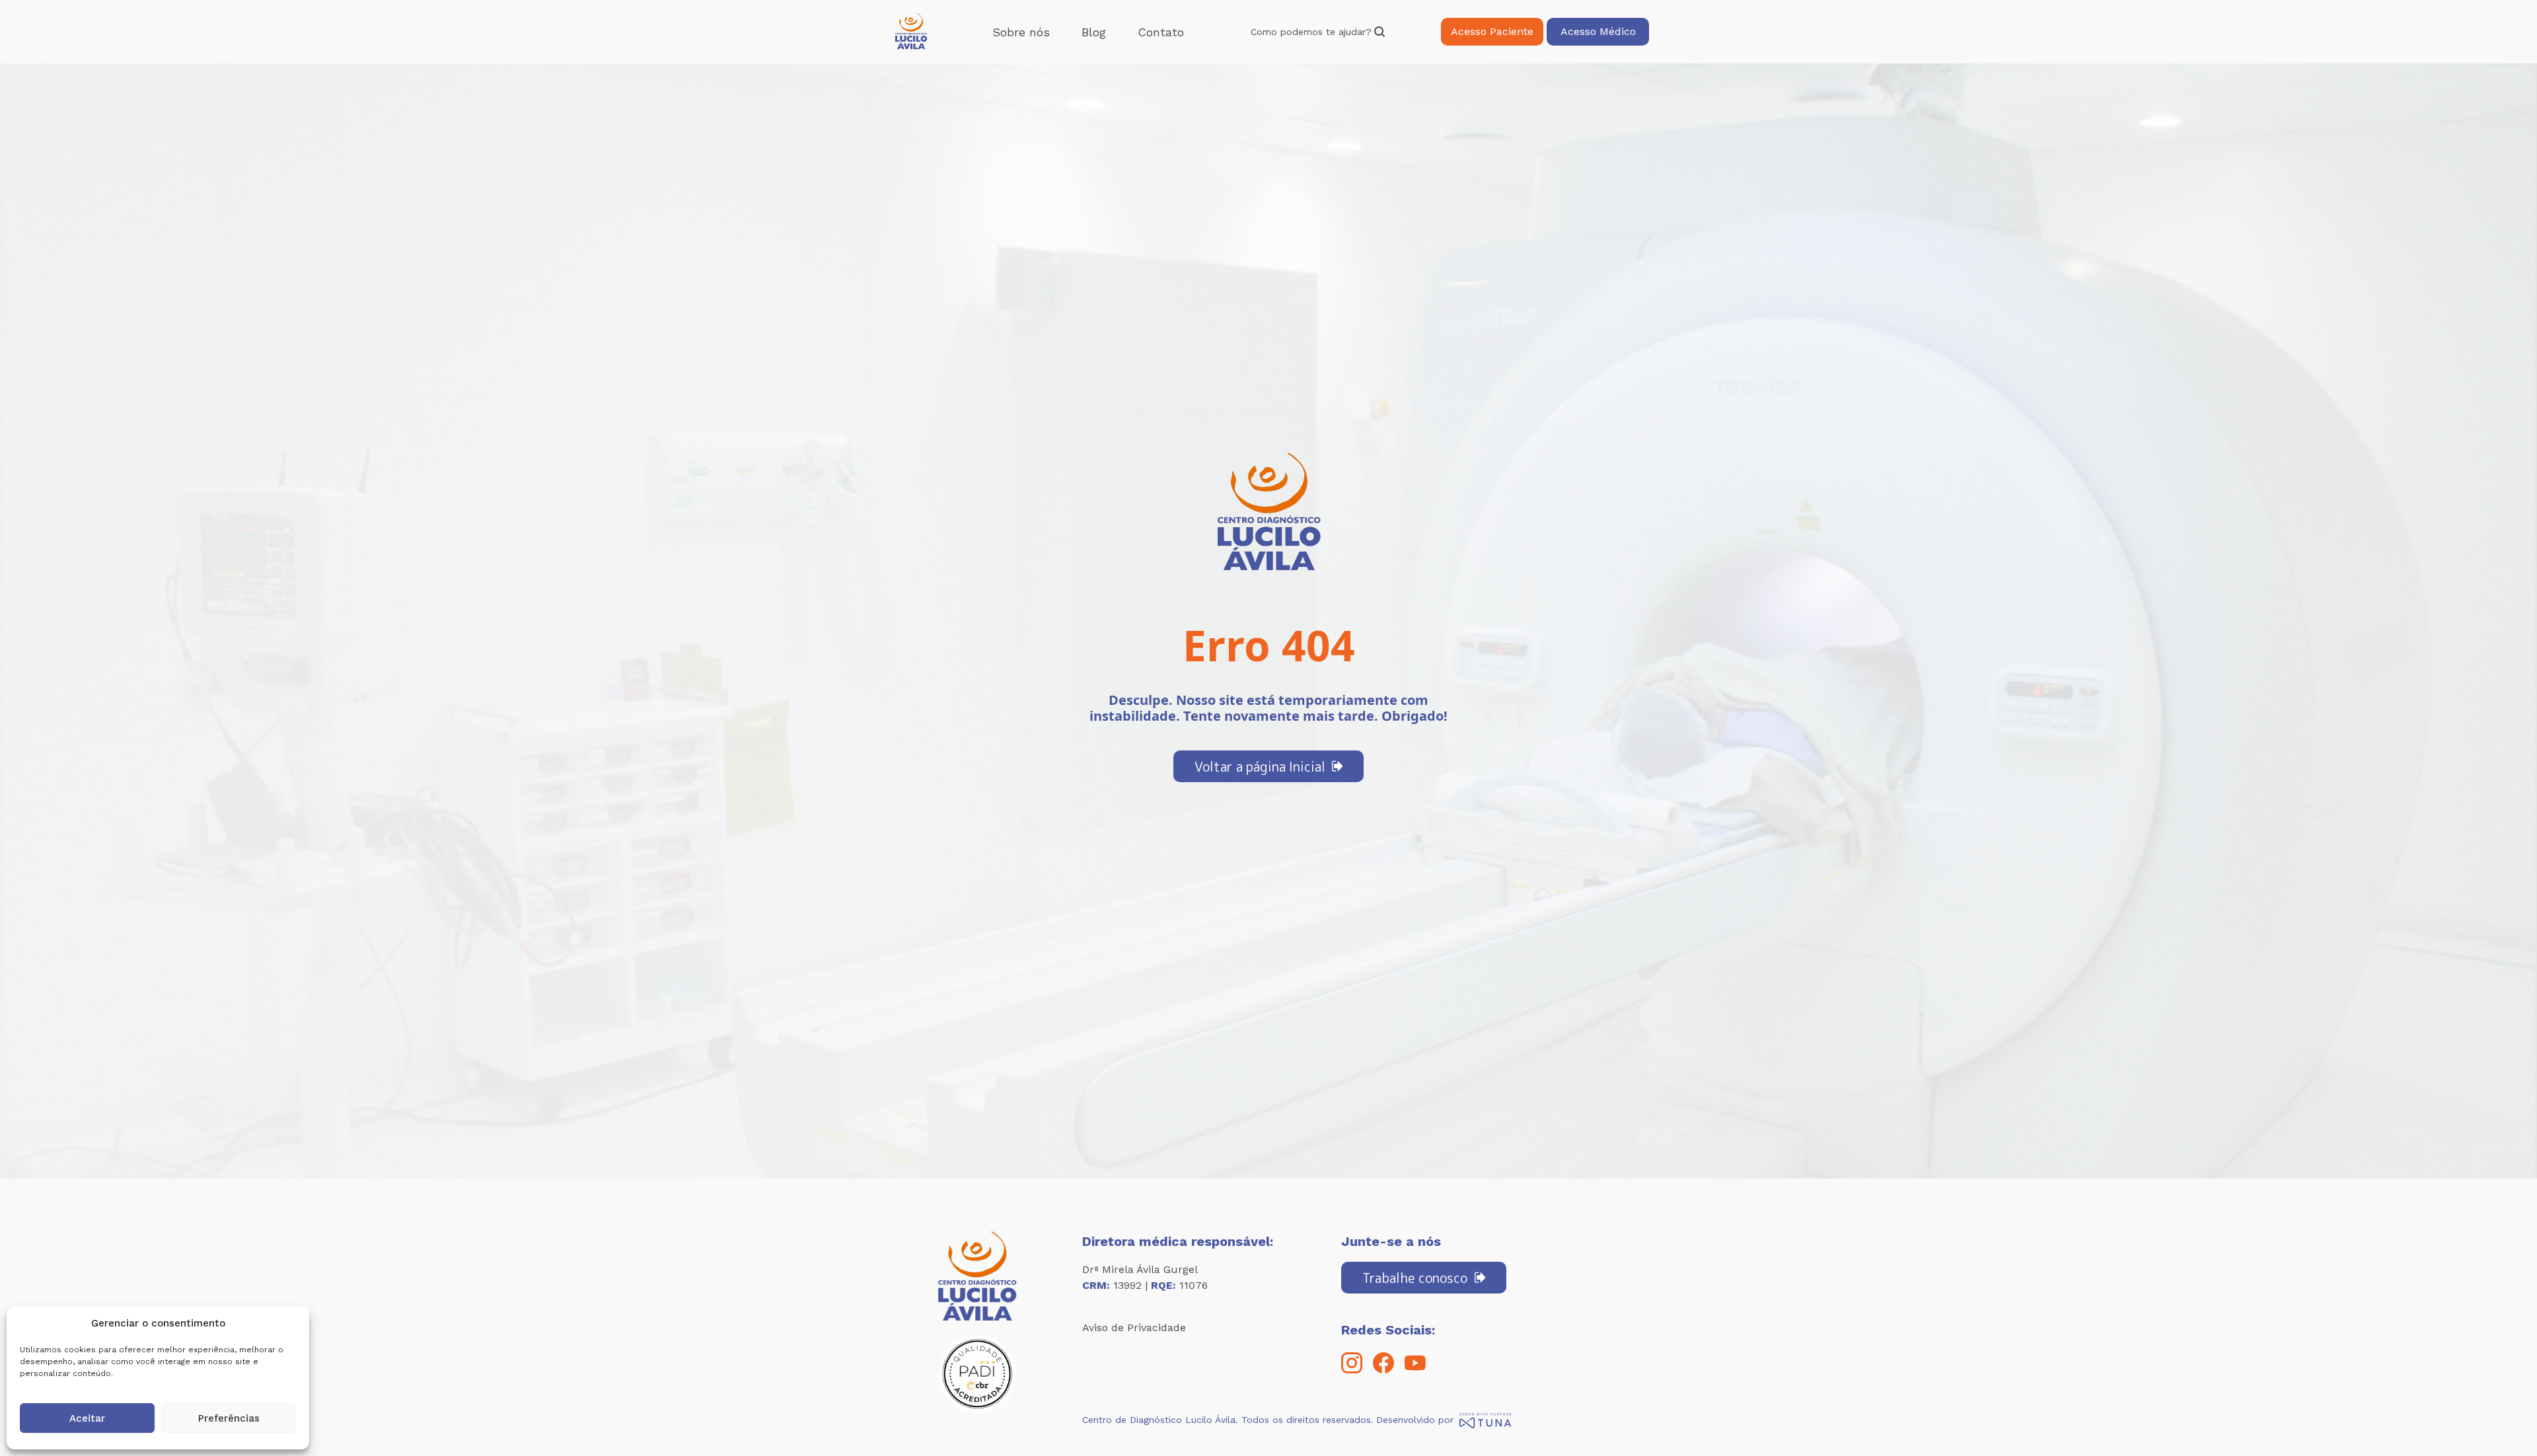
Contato (1161, 32)
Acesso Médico (1598, 31)
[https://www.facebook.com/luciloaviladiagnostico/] (1383, 1370)
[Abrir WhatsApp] (2504, 1423)
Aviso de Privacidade (1134, 1328)
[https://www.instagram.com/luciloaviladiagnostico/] (1352, 1370)
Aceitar (87, 1418)
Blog (1094, 32)
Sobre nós (1021, 32)
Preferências (229, 1418)
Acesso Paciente (1492, 31)
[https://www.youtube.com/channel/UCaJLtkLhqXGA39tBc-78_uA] (1415, 1370)
